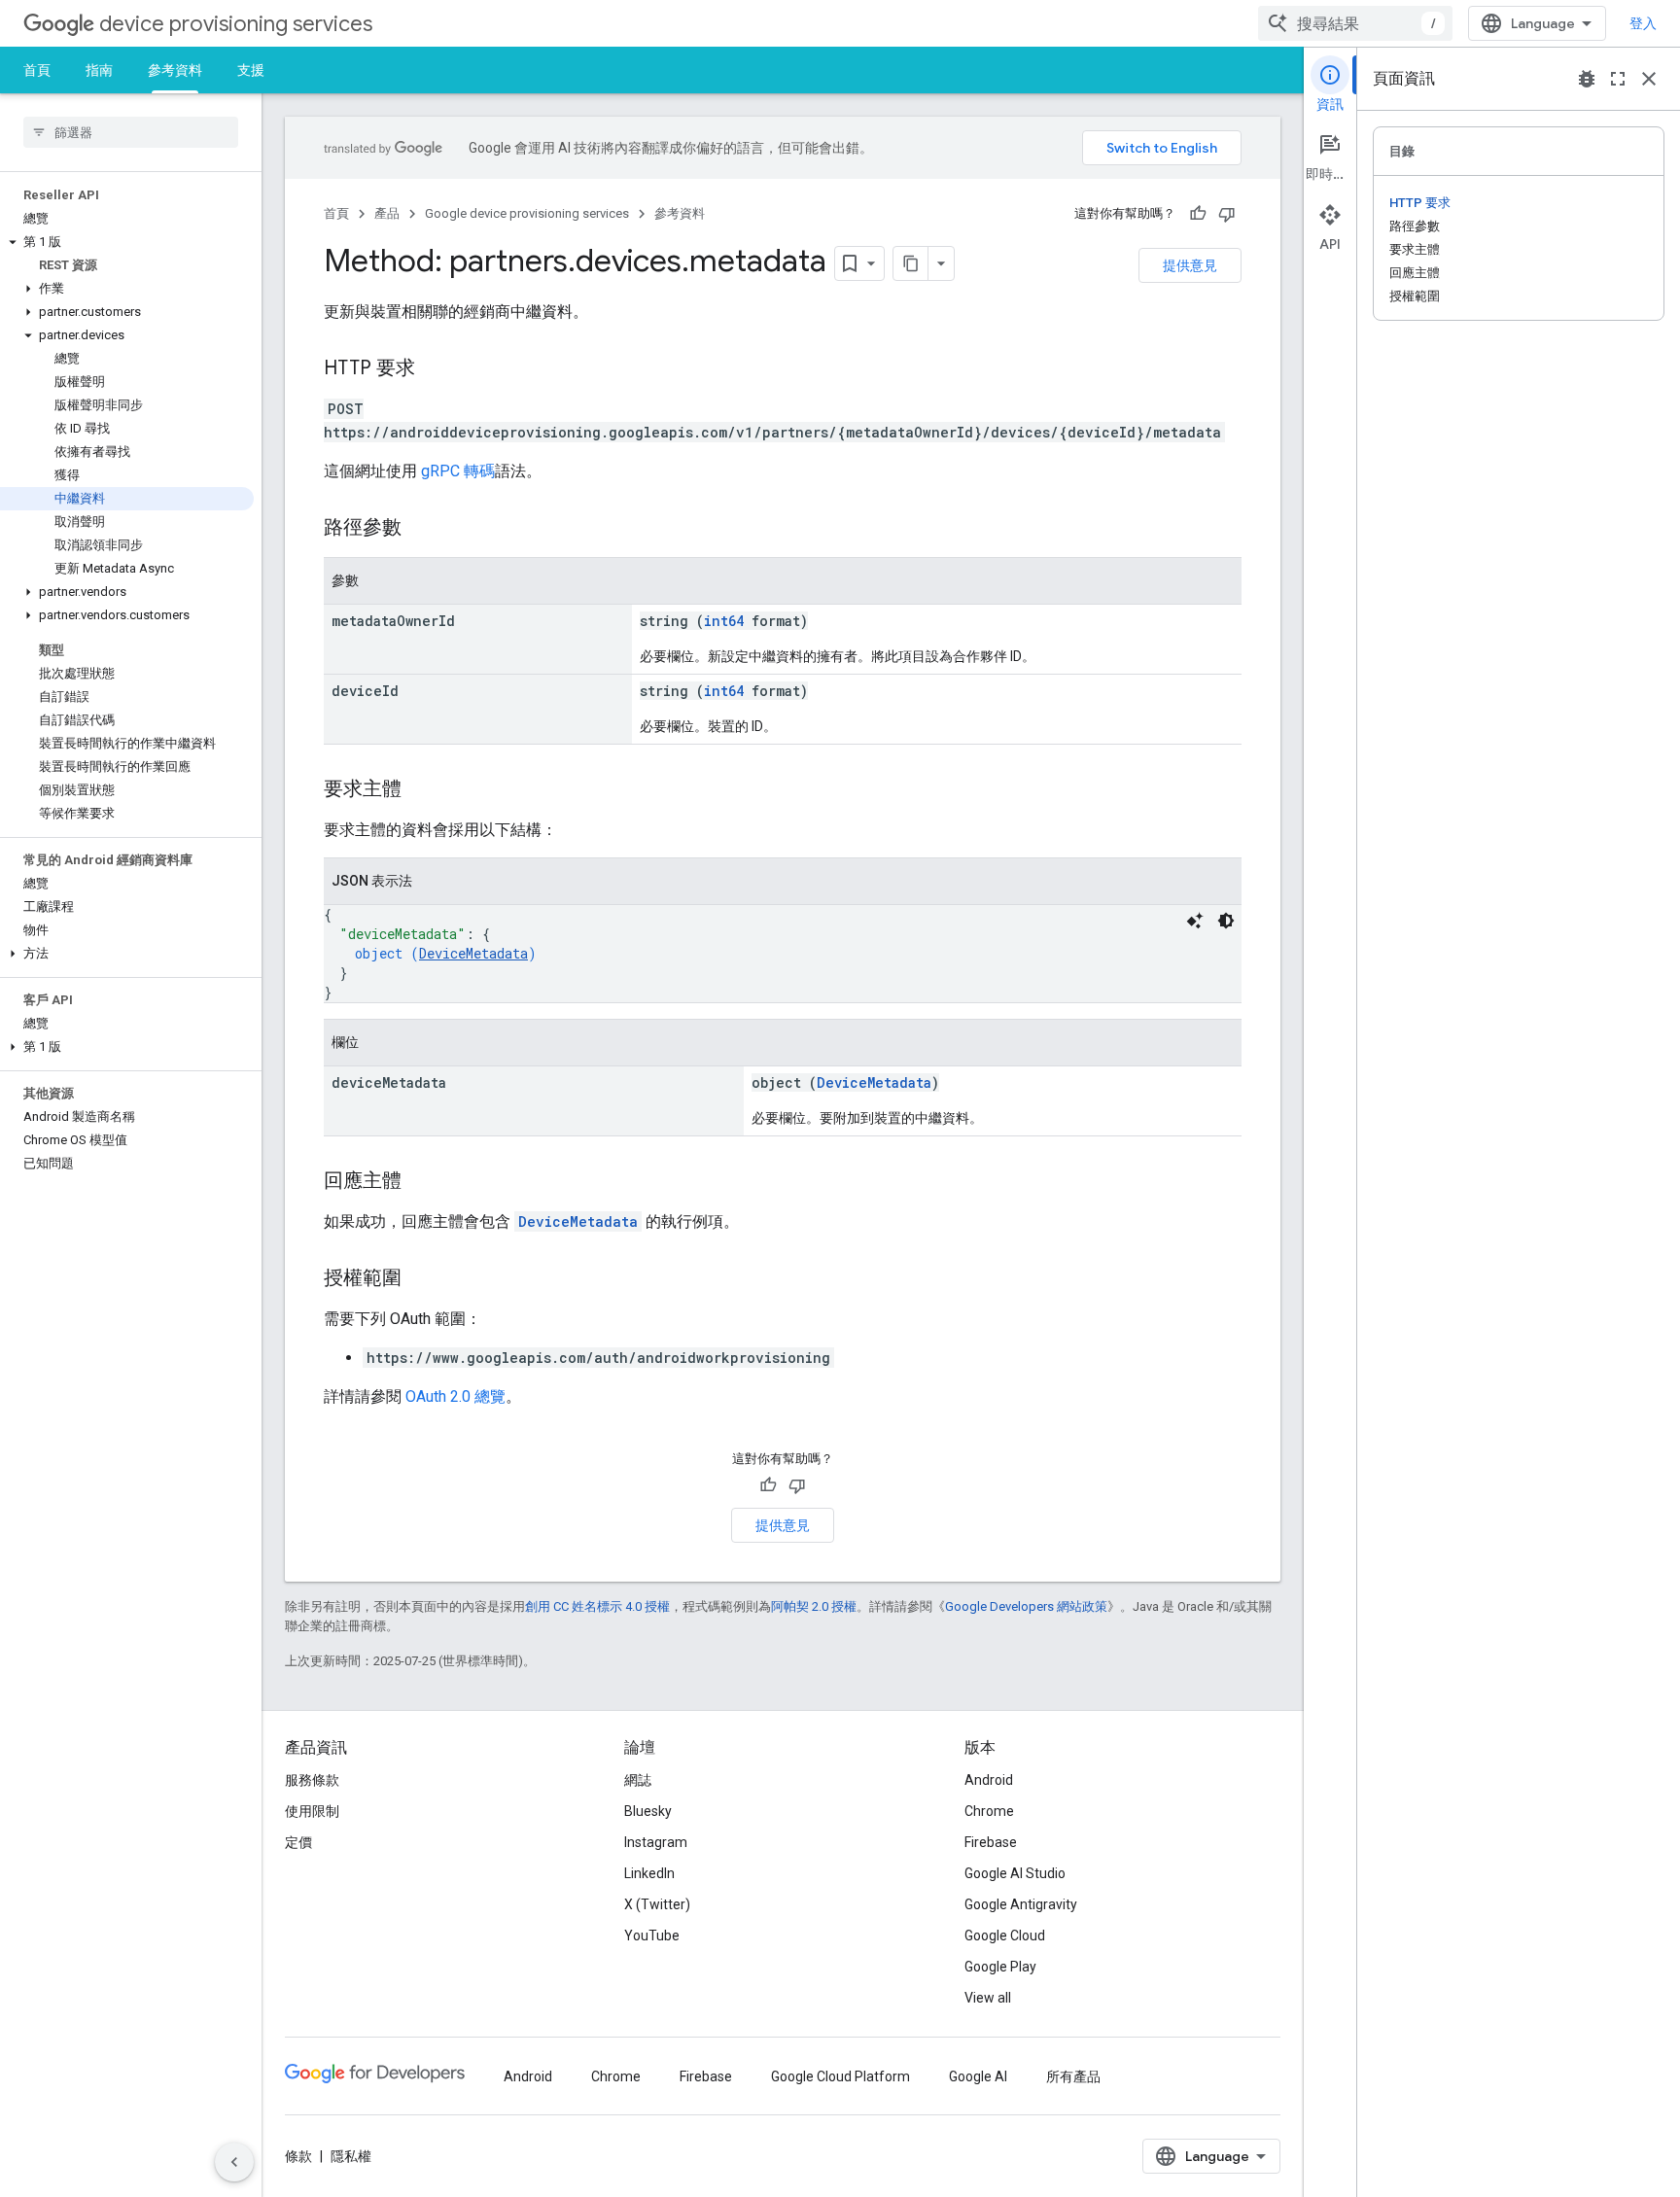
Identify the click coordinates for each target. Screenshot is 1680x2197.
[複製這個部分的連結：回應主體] (421, 1182)
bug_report (1587, 79)
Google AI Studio (1015, 1873)
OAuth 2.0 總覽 (455, 1396)
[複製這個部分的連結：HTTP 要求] (435, 369)
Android (989, 1780)
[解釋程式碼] (1195, 921)
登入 (1643, 23)
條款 (298, 2156)
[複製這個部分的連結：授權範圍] (421, 1279)
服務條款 (312, 1780)
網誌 (638, 1780)
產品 (387, 213)
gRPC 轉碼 (458, 471)
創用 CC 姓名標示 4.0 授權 (597, 1606)
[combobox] (1355, 23)
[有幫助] (1198, 214)
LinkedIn (649, 1873)
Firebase (991, 1842)
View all (988, 1998)
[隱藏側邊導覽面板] (234, 2162)
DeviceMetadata (473, 953)
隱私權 (351, 2156)
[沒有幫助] (1227, 214)
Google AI (978, 2076)
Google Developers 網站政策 (1026, 1606)
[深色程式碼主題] (1226, 921)
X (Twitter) (657, 1904)
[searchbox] (131, 132)
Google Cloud (1005, 1935)
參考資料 (175, 70)
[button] (127, 242)
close (1649, 79)
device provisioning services (236, 24)
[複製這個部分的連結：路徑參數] (421, 529)
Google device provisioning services (527, 213)
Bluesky (648, 1811)
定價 (298, 1842)
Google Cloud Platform (840, 2076)
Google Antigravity (1021, 1904)
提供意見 (1190, 265)
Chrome (989, 1811)
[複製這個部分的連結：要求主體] (421, 790)
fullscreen (1618, 79)
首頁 (37, 70)
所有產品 (1073, 2076)
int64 (724, 621)
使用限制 (312, 1811)
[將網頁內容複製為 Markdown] (911, 263)
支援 (251, 70)
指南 (99, 70)
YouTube (652, 1935)
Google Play (1000, 1967)
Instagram (656, 1842)
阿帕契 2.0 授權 (814, 1606)
